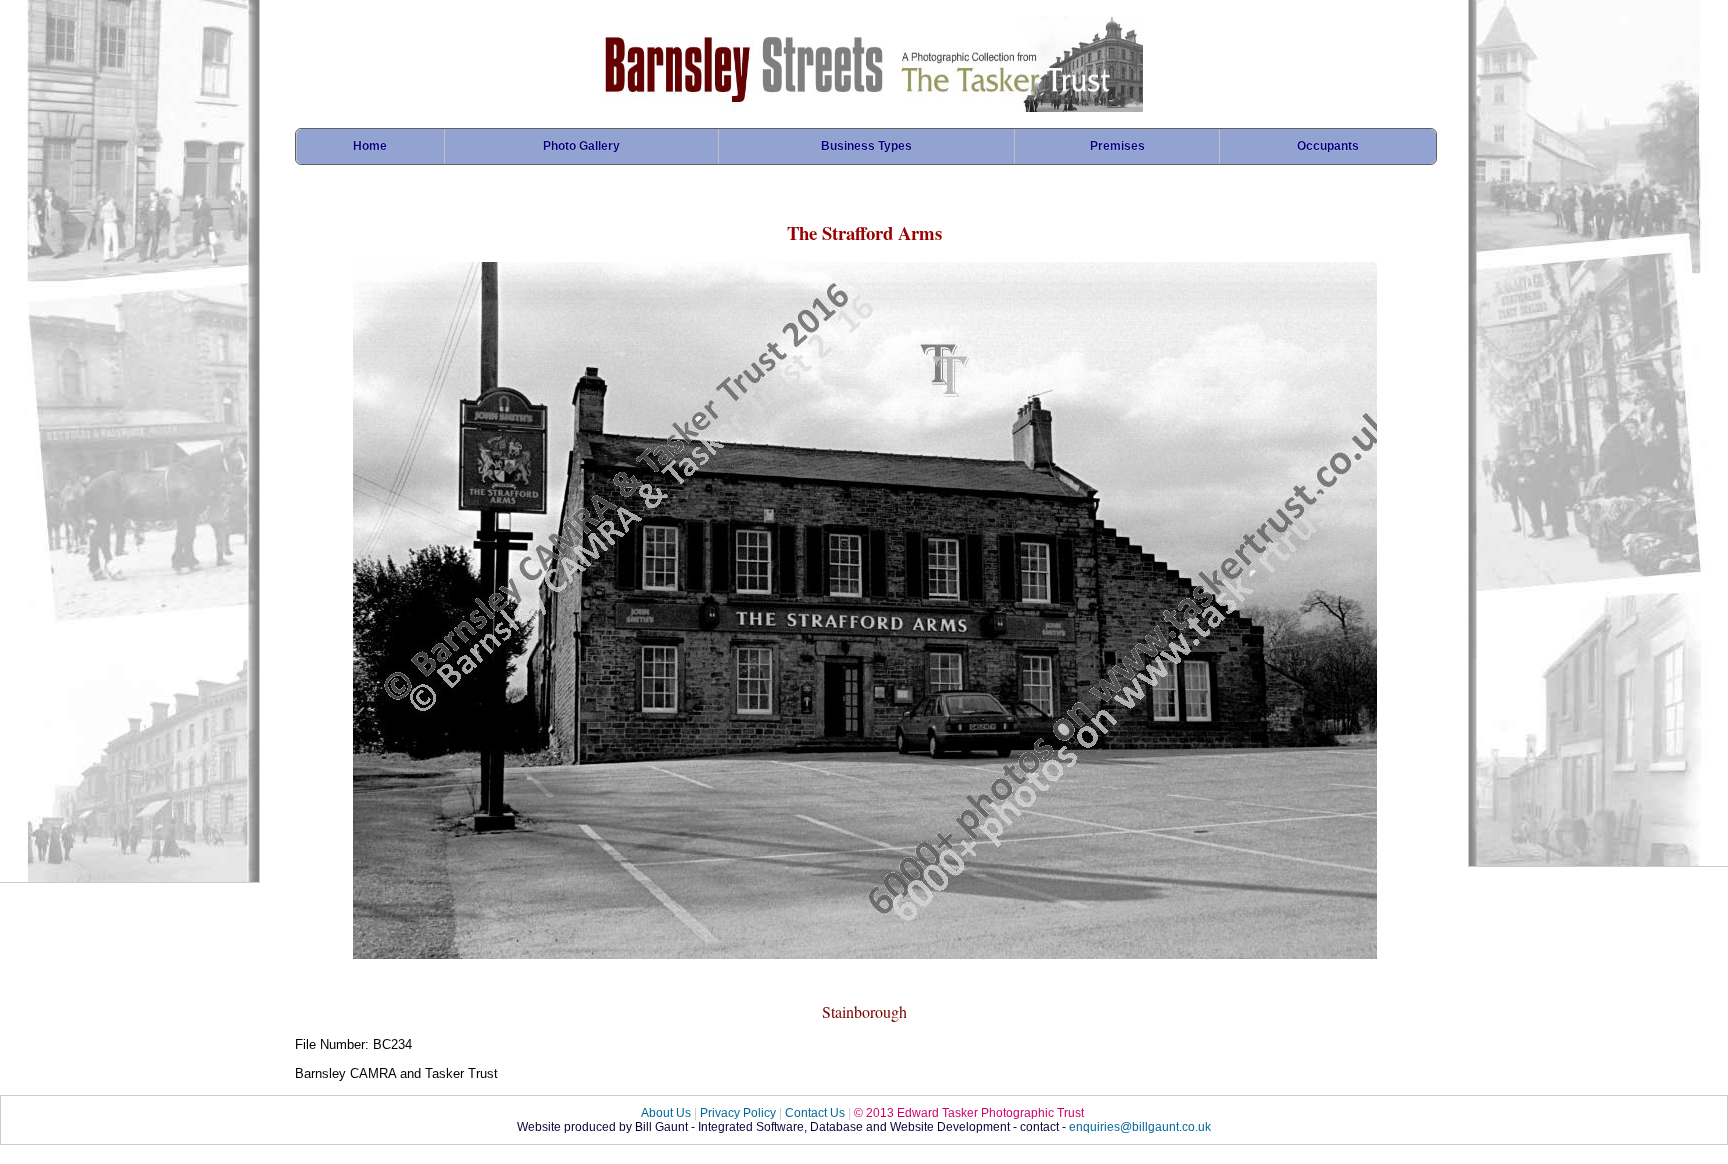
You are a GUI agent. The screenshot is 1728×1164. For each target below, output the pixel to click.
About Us (666, 1113)
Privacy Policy (738, 1113)
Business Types (866, 146)
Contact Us (815, 1113)
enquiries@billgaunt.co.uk (1140, 1127)
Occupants (1328, 146)
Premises (1117, 146)
